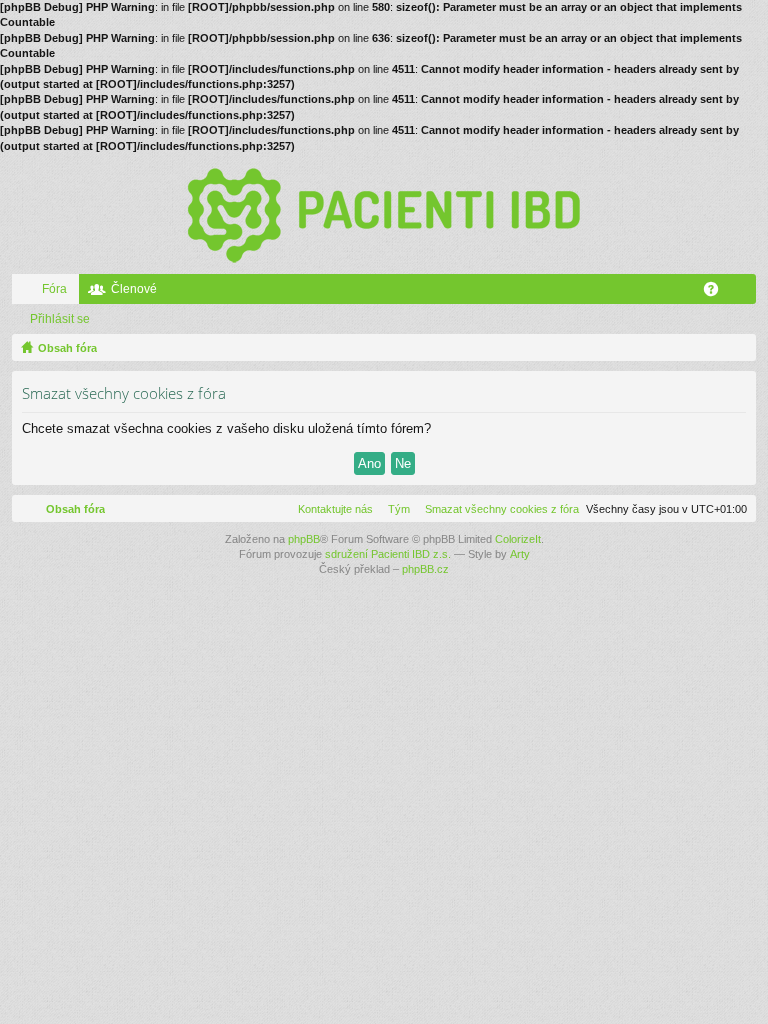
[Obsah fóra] (384, 214)
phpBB (304, 539)
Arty (520, 554)
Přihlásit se (60, 319)
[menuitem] (498, 509)
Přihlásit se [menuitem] (745, 293)
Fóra (54, 289)
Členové (134, 289)
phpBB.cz (425, 569)
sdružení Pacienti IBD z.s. (388, 554)
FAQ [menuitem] (717, 293)
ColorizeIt (518, 539)
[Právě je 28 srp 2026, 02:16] (737, 348)
